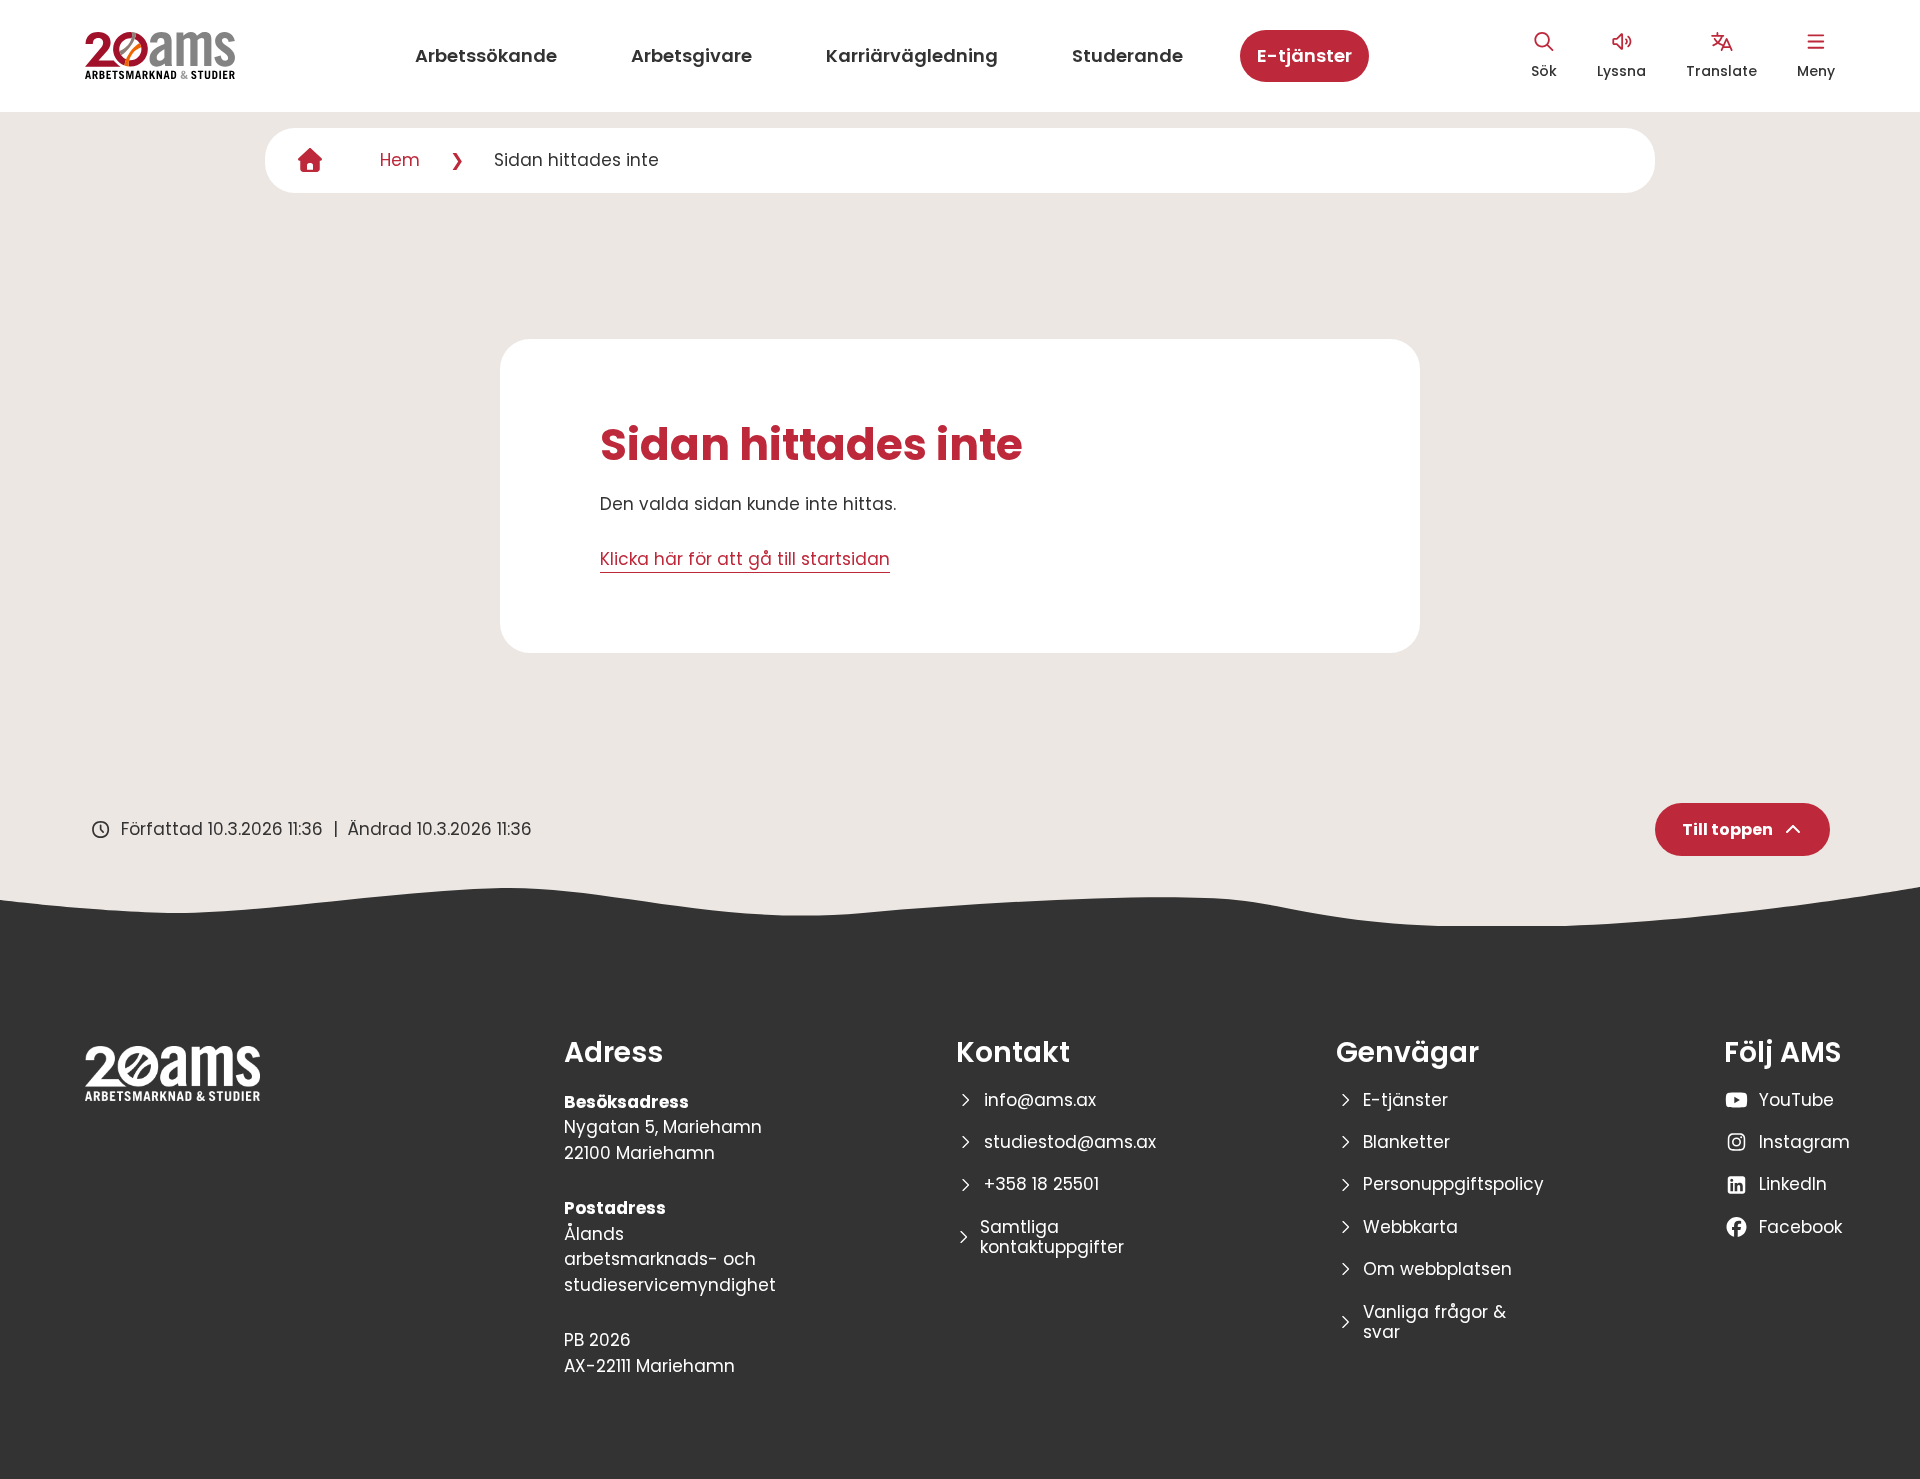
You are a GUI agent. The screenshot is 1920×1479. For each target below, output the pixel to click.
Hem (400, 160)
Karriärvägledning (912, 55)
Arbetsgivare (691, 55)
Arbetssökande (486, 55)
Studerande (1127, 55)
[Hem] (310, 161)
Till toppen (1727, 829)
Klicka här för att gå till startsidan (745, 559)
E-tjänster (1304, 55)
